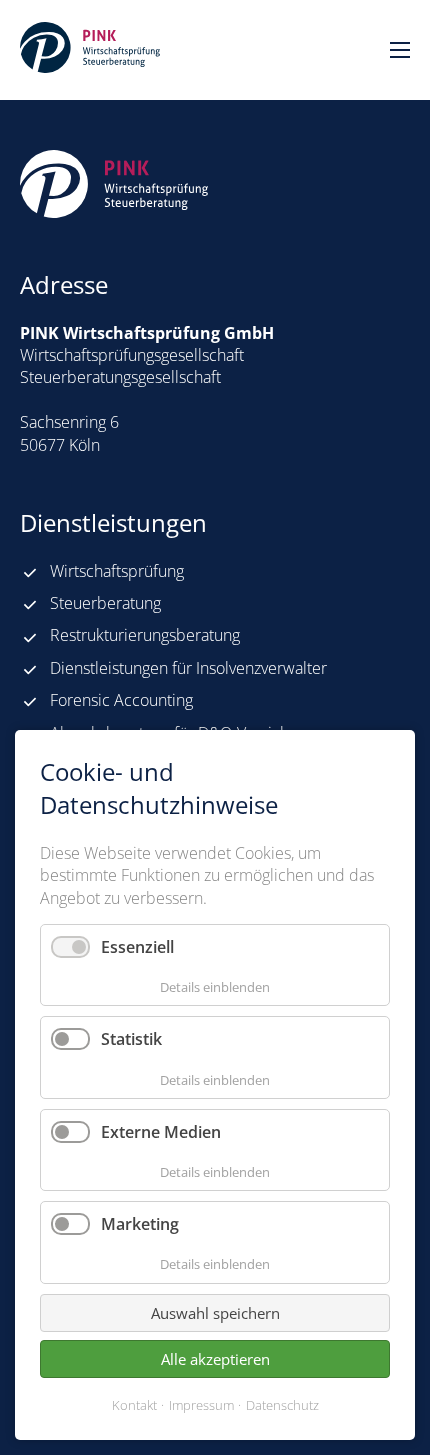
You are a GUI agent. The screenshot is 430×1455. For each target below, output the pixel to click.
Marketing (140, 1224)
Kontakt (134, 1405)
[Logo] (90, 47)
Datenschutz (282, 1405)
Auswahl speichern (215, 1313)
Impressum (201, 1405)
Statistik (131, 1039)
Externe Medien (161, 1132)
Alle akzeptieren (215, 1359)
